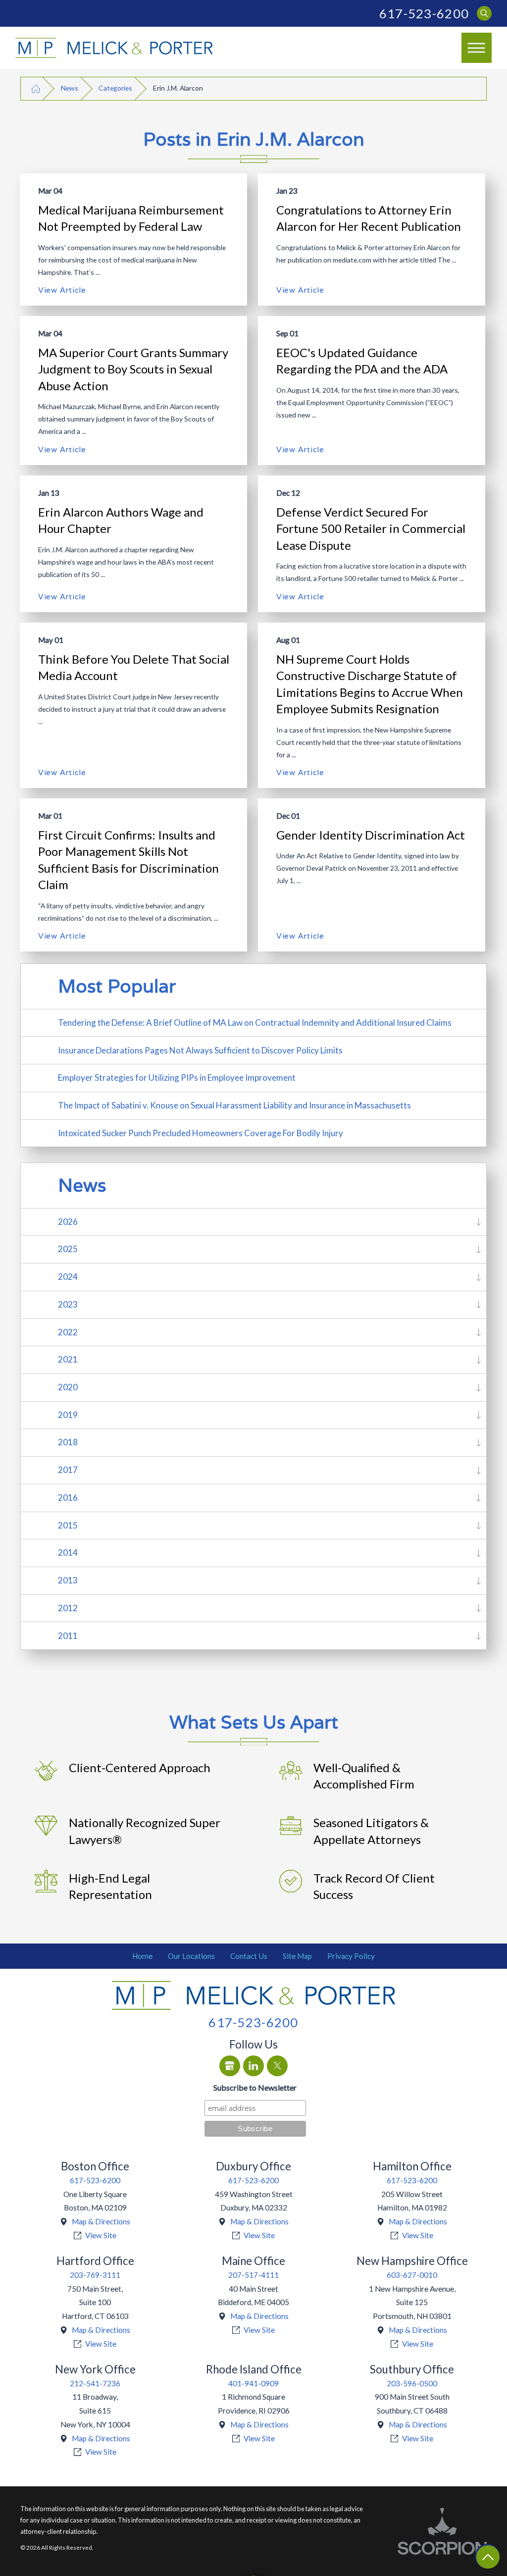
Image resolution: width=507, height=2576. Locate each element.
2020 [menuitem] (68, 1387)
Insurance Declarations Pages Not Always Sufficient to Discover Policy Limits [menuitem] (200, 1050)
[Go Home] (36, 88)
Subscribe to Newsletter (255, 2087)
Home (142, 1956)
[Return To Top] (488, 2557)
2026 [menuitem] (68, 1222)
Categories (115, 88)
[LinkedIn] (253, 2066)
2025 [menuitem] (68, 1249)
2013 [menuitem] (68, 1580)
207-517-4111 (253, 2275)
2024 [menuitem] (68, 1277)
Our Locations (191, 1956)
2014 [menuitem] (68, 1552)
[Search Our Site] (484, 14)
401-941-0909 (253, 2383)
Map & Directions (101, 2221)
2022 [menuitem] (68, 1332)
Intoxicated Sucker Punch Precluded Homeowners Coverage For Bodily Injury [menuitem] (201, 1133)
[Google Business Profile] (230, 2066)
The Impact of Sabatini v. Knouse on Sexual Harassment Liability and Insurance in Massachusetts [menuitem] (234, 1105)
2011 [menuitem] (68, 1636)
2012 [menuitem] (68, 1608)
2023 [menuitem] (68, 1304)
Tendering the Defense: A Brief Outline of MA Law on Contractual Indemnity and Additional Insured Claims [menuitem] (255, 1023)
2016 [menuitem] (68, 1498)
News (70, 88)
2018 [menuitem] (68, 1442)
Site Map (297, 1956)
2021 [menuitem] (68, 1359)
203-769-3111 (95, 2275)
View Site (101, 2235)
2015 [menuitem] (68, 1525)
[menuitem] (143, 1956)
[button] (477, 48)
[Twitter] (277, 2066)
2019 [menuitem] (68, 1415)
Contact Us (249, 1956)
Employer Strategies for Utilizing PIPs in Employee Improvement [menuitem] (177, 1078)
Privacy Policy (351, 1956)
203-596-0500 (412, 2383)
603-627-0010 (412, 2275)
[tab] (479, 1222)
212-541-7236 (95, 2383)
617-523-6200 (424, 13)
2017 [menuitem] (68, 1470)
